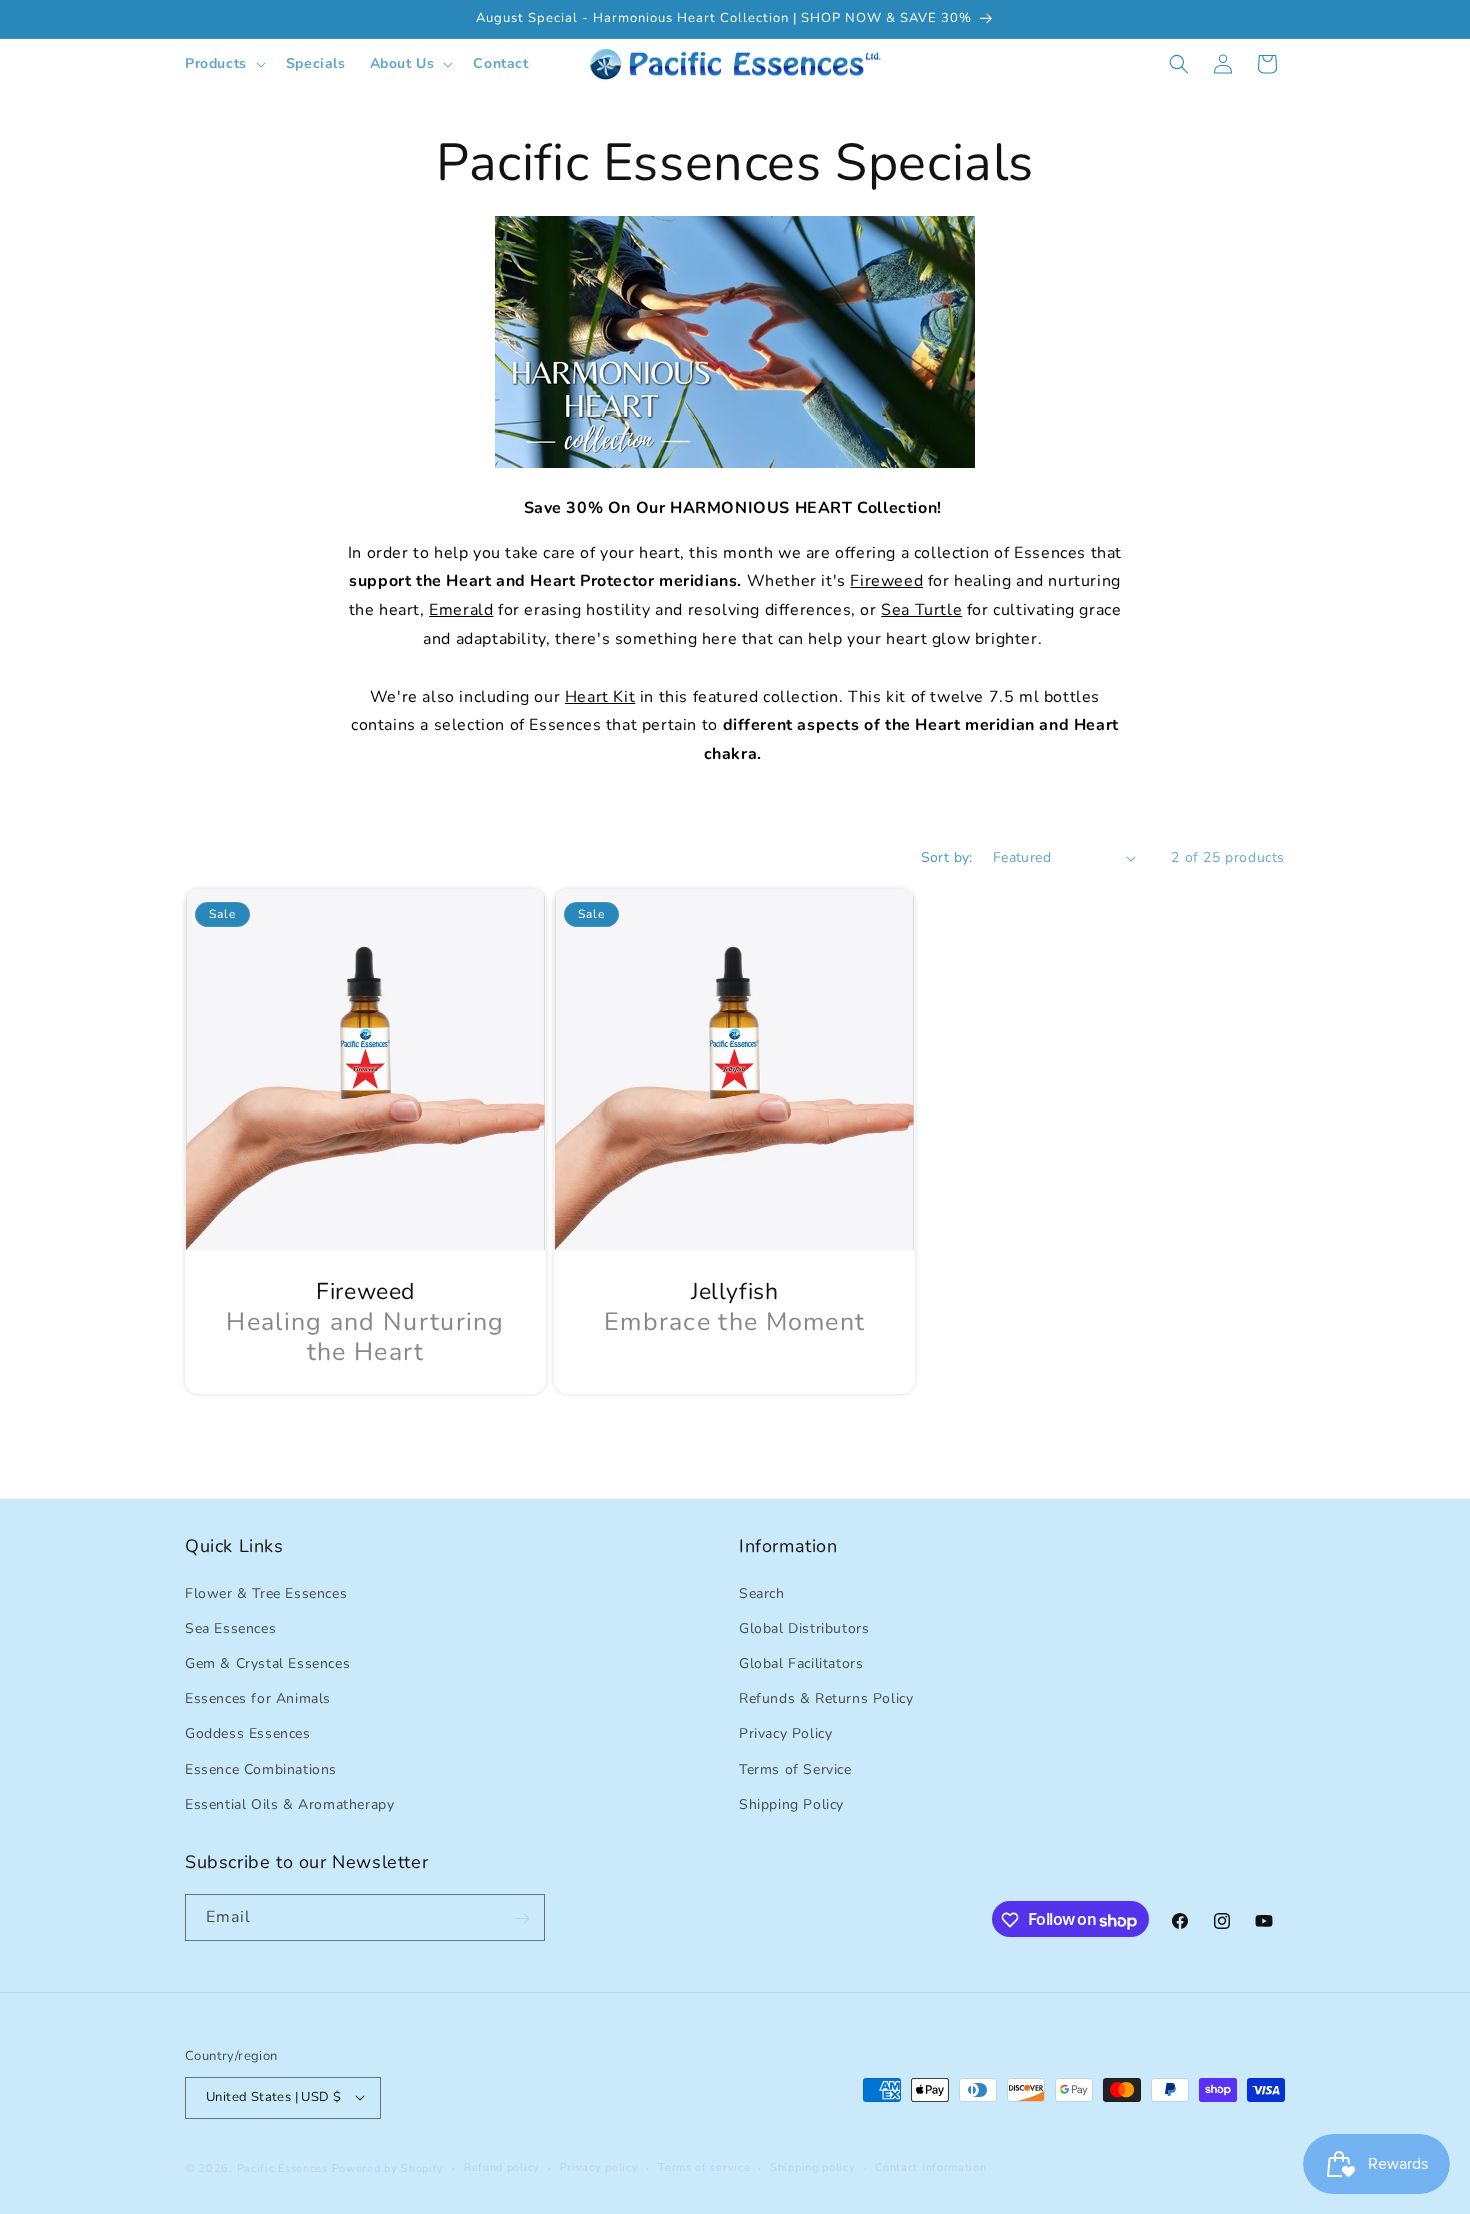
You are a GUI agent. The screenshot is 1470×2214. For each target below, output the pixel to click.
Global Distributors (804, 1627)
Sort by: (947, 857)
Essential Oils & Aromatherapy (289, 1803)
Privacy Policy (785, 1733)
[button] (223, 64)
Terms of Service (795, 1768)
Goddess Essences (248, 1733)
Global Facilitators (801, 1662)
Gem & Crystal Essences (267, 1662)
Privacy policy (599, 2166)
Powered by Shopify (388, 2167)
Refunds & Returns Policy (826, 1698)
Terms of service (704, 2166)
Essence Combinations (261, 1768)
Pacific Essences (282, 2167)
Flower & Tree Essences (266, 1592)
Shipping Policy (791, 1803)
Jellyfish (734, 1292)
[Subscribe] (522, 1918)
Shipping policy (813, 2166)
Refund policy (502, 2166)
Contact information (930, 2166)
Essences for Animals (258, 1698)
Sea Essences (230, 1627)
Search (762, 1592)
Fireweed (365, 1292)
